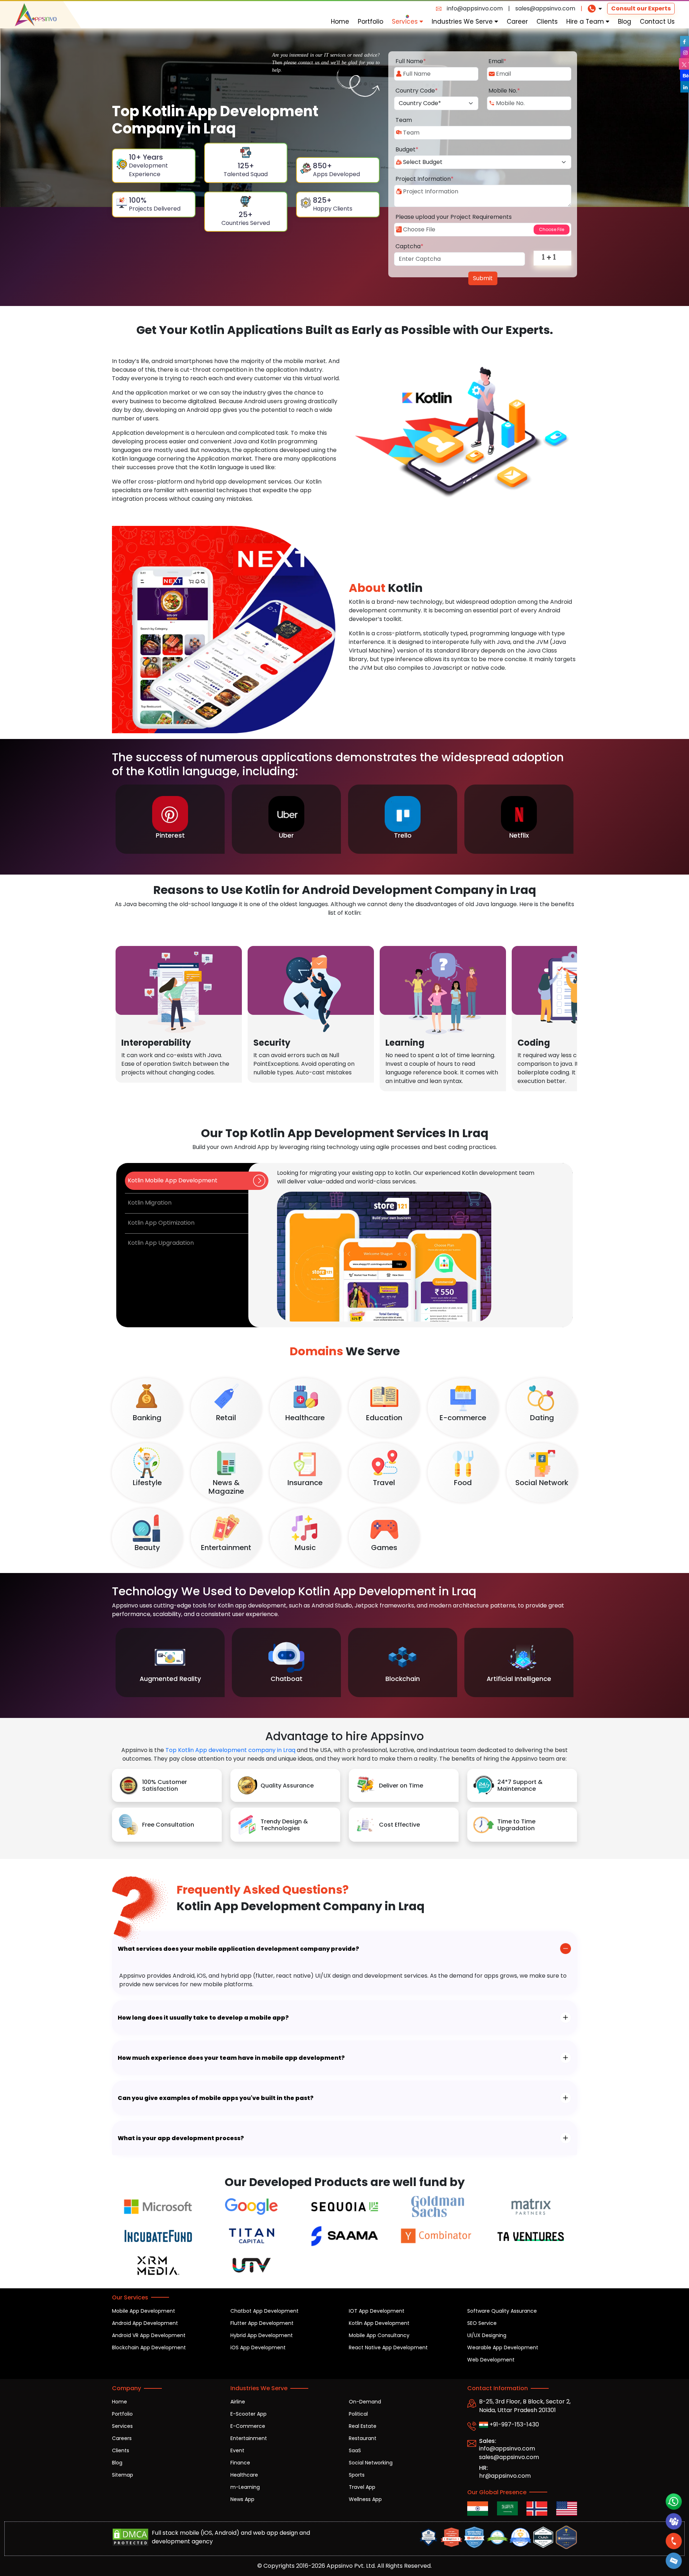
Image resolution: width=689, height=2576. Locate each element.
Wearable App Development (503, 2347)
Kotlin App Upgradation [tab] (161, 1243)
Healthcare (244, 2475)
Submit (483, 278)
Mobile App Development (144, 2311)
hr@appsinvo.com (505, 2476)
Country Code (417, 91)
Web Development (491, 2360)
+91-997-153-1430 (514, 2424)
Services (406, 22)
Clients (547, 22)
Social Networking (371, 2463)
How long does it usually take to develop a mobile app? (203, 2018)
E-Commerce (248, 2426)
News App (242, 2499)
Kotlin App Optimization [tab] (161, 1223)
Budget (407, 149)
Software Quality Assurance (502, 2311)
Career (517, 22)
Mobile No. (504, 91)
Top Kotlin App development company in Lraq (230, 1750)
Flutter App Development (262, 2323)
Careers (122, 2438)
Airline (238, 2402)
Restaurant (363, 2438)
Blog (625, 22)
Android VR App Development (149, 2335)
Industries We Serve (463, 22)
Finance (240, 2463)
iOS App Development (258, 2347)
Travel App (362, 2487)
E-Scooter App (249, 2414)
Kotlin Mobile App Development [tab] (173, 1180)
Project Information (425, 179)
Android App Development (145, 2323)
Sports (357, 2475)
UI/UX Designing (487, 2335)
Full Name (411, 61)
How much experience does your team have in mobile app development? (231, 2058)
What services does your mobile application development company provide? (238, 1949)
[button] (674, 2561)
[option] (170, 819)
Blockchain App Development (149, 2347)
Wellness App (365, 2499)
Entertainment (249, 2438)
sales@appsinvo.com (545, 8)
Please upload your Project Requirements (454, 217)
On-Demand (365, 2402)
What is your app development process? (181, 2138)
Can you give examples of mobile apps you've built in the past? (216, 2098)
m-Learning (245, 2487)
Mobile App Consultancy (379, 2335)
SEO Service (482, 2323)
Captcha (409, 246)
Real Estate (363, 2426)
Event (237, 2450)
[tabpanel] (411, 1245)
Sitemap (123, 2475)
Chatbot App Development (264, 2311)
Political (358, 2414)
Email (497, 61)
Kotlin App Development (379, 2323)
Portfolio (371, 22)
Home (340, 22)
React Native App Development (388, 2347)
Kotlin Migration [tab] (150, 1203)
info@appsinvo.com (475, 8)
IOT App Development (377, 2311)
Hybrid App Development (262, 2335)
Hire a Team (586, 22)
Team (404, 120)
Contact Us (657, 22)
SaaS (355, 2450)
